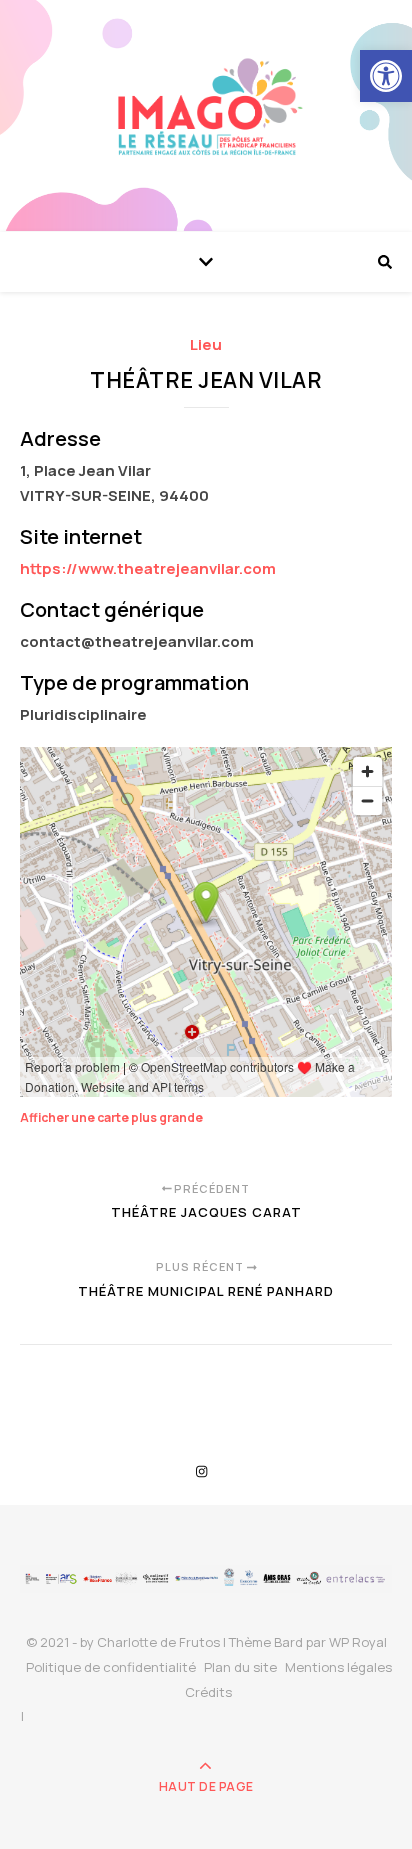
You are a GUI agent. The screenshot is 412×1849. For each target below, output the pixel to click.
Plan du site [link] (240, 1667)
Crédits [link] (208, 1692)
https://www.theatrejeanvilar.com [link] (148, 568)
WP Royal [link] (358, 1642)
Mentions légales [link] (338, 1667)
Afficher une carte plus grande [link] (111, 1117)
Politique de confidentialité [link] (111, 1667)
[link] (386, 76)
